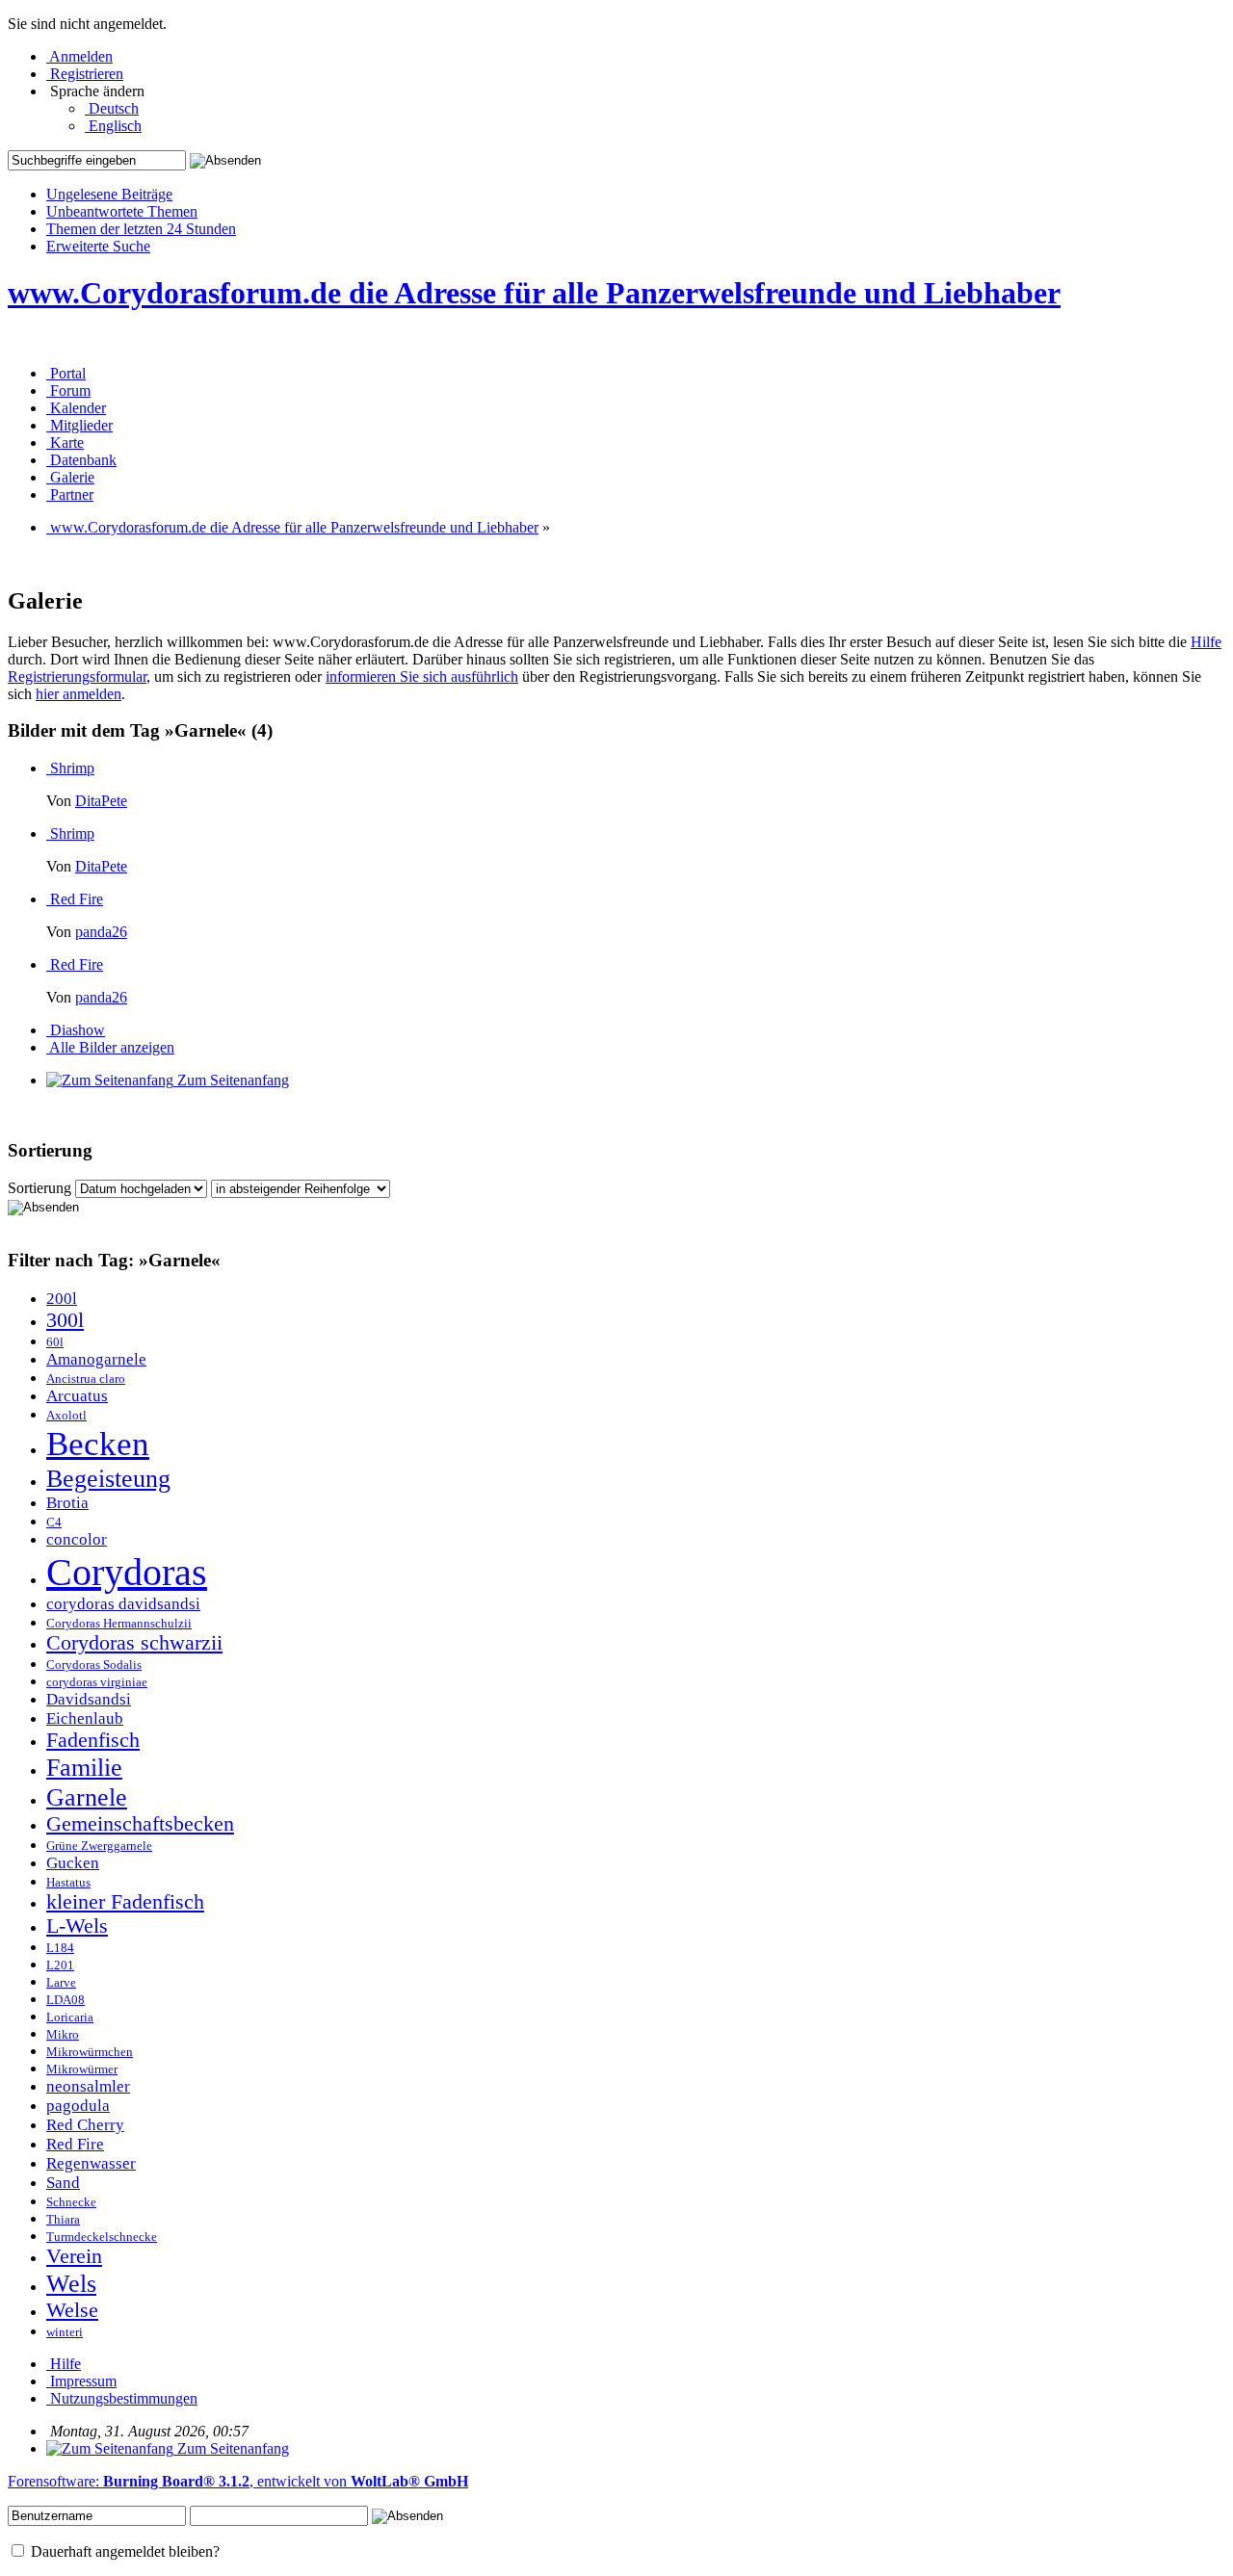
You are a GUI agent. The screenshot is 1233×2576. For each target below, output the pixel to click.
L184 (60, 1948)
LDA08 (66, 2000)
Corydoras (127, 1572)
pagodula (78, 2106)
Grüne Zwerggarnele (99, 1846)
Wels (71, 2283)
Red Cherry (85, 2125)
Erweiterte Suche (98, 246)
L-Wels (77, 1926)
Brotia (67, 1503)
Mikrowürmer (82, 2069)
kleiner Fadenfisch (125, 1902)
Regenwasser (91, 2163)
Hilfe (1206, 642)
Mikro (63, 2035)
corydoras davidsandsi (123, 1604)
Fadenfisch (93, 1740)
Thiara (63, 2220)
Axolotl (66, 1416)
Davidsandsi (89, 1699)
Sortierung (39, 1188)
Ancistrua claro (86, 1379)
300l (65, 1320)
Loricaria (70, 2017)
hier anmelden (79, 694)
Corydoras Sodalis (94, 1665)
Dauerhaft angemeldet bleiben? (123, 2551)
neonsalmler (88, 2086)
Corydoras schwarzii (134, 1643)
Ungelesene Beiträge (109, 194)
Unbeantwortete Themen (122, 211)
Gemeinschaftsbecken (140, 1824)
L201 (60, 1965)
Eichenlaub (85, 1718)
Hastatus (68, 1883)
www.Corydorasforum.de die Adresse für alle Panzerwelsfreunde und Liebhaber (534, 293)
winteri (65, 2332)
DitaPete (101, 801)
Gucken (73, 1863)
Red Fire (75, 2144)
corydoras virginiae (97, 1682)
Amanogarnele (96, 1359)
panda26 (101, 932)
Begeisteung (108, 1478)
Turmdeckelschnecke (102, 2237)
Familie (84, 1767)
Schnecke (71, 2202)
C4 (54, 1522)
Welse (72, 2310)
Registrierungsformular (77, 677)
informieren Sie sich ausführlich (422, 677)
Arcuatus (77, 1396)
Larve (61, 1983)
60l (55, 1342)
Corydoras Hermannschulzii (119, 1624)
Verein (74, 2256)
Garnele (87, 1797)
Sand (63, 2183)
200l (62, 1299)
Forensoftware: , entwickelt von (238, 2481)
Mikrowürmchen (90, 2052)
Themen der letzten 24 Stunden (141, 229)
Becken (98, 1444)
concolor (77, 1539)
